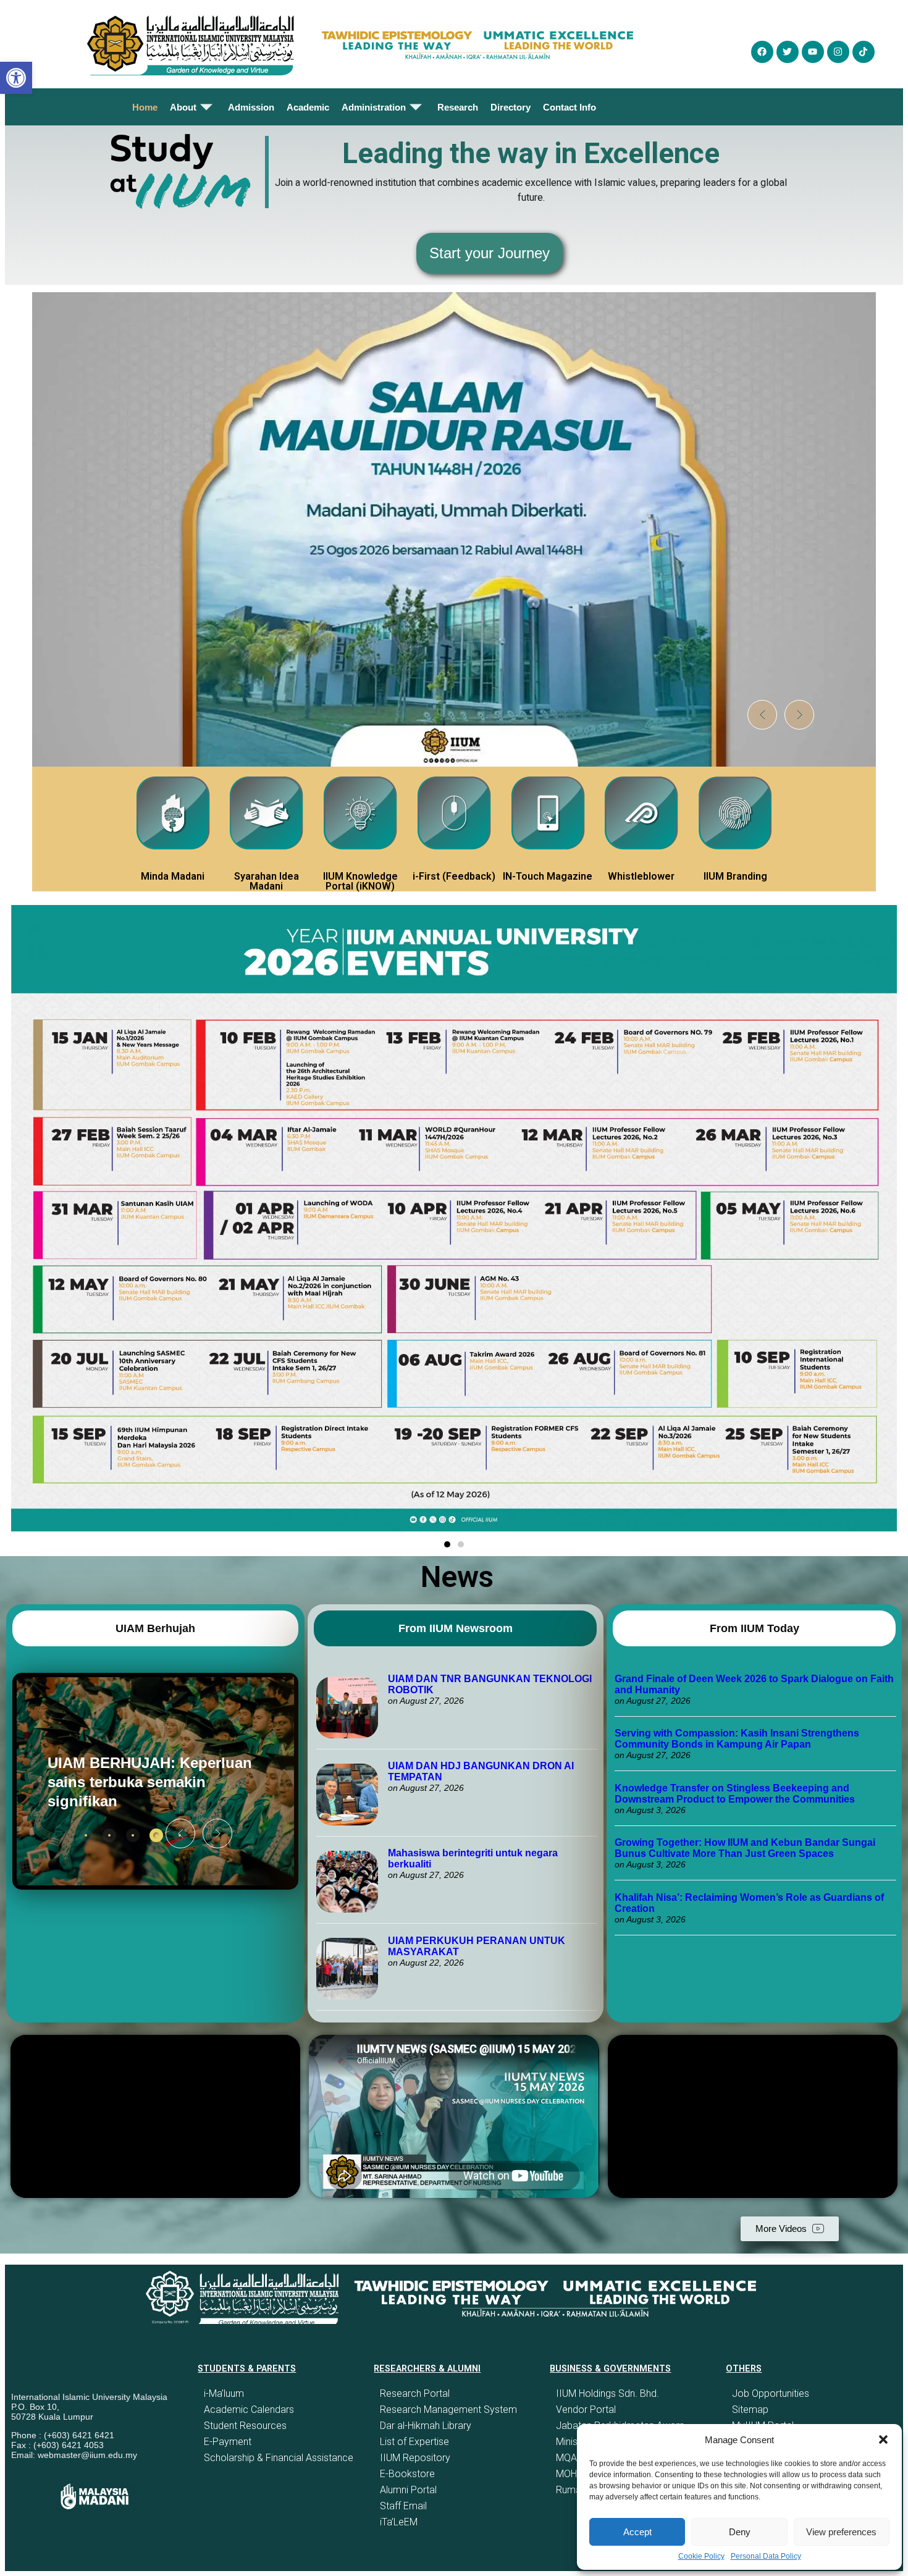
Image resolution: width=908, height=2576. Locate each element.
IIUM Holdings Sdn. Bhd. (607, 2393)
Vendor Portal (586, 2410)
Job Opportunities (771, 2393)
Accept (637, 2532)
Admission (251, 107)
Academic (308, 107)
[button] (883, 2439)
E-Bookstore (407, 2474)
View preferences (841, 2532)
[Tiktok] (864, 52)
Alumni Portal (408, 2490)
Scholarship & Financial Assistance (279, 2458)
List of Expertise (414, 2442)
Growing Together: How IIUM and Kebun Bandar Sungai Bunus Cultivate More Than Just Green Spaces (745, 1848)
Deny (740, 2532)
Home (145, 107)
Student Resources (245, 2426)
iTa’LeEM (399, 2522)
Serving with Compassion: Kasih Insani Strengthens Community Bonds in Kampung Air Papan (737, 1739)
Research (458, 107)
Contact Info (570, 107)
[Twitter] (788, 52)
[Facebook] (762, 52)
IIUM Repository (415, 2458)
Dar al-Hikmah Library (426, 2426)
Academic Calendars (249, 2410)
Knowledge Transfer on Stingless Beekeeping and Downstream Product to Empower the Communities (736, 1794)
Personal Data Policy (766, 2556)
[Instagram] (838, 52)
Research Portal (415, 2393)
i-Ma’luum (224, 2393)
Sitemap (750, 2410)
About (183, 107)
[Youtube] (813, 52)
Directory (511, 107)
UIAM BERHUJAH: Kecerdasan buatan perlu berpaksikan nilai (136, 1782)
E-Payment (228, 2442)
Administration (374, 107)
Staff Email (403, 2506)
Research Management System (448, 2410)
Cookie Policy (701, 2556)
